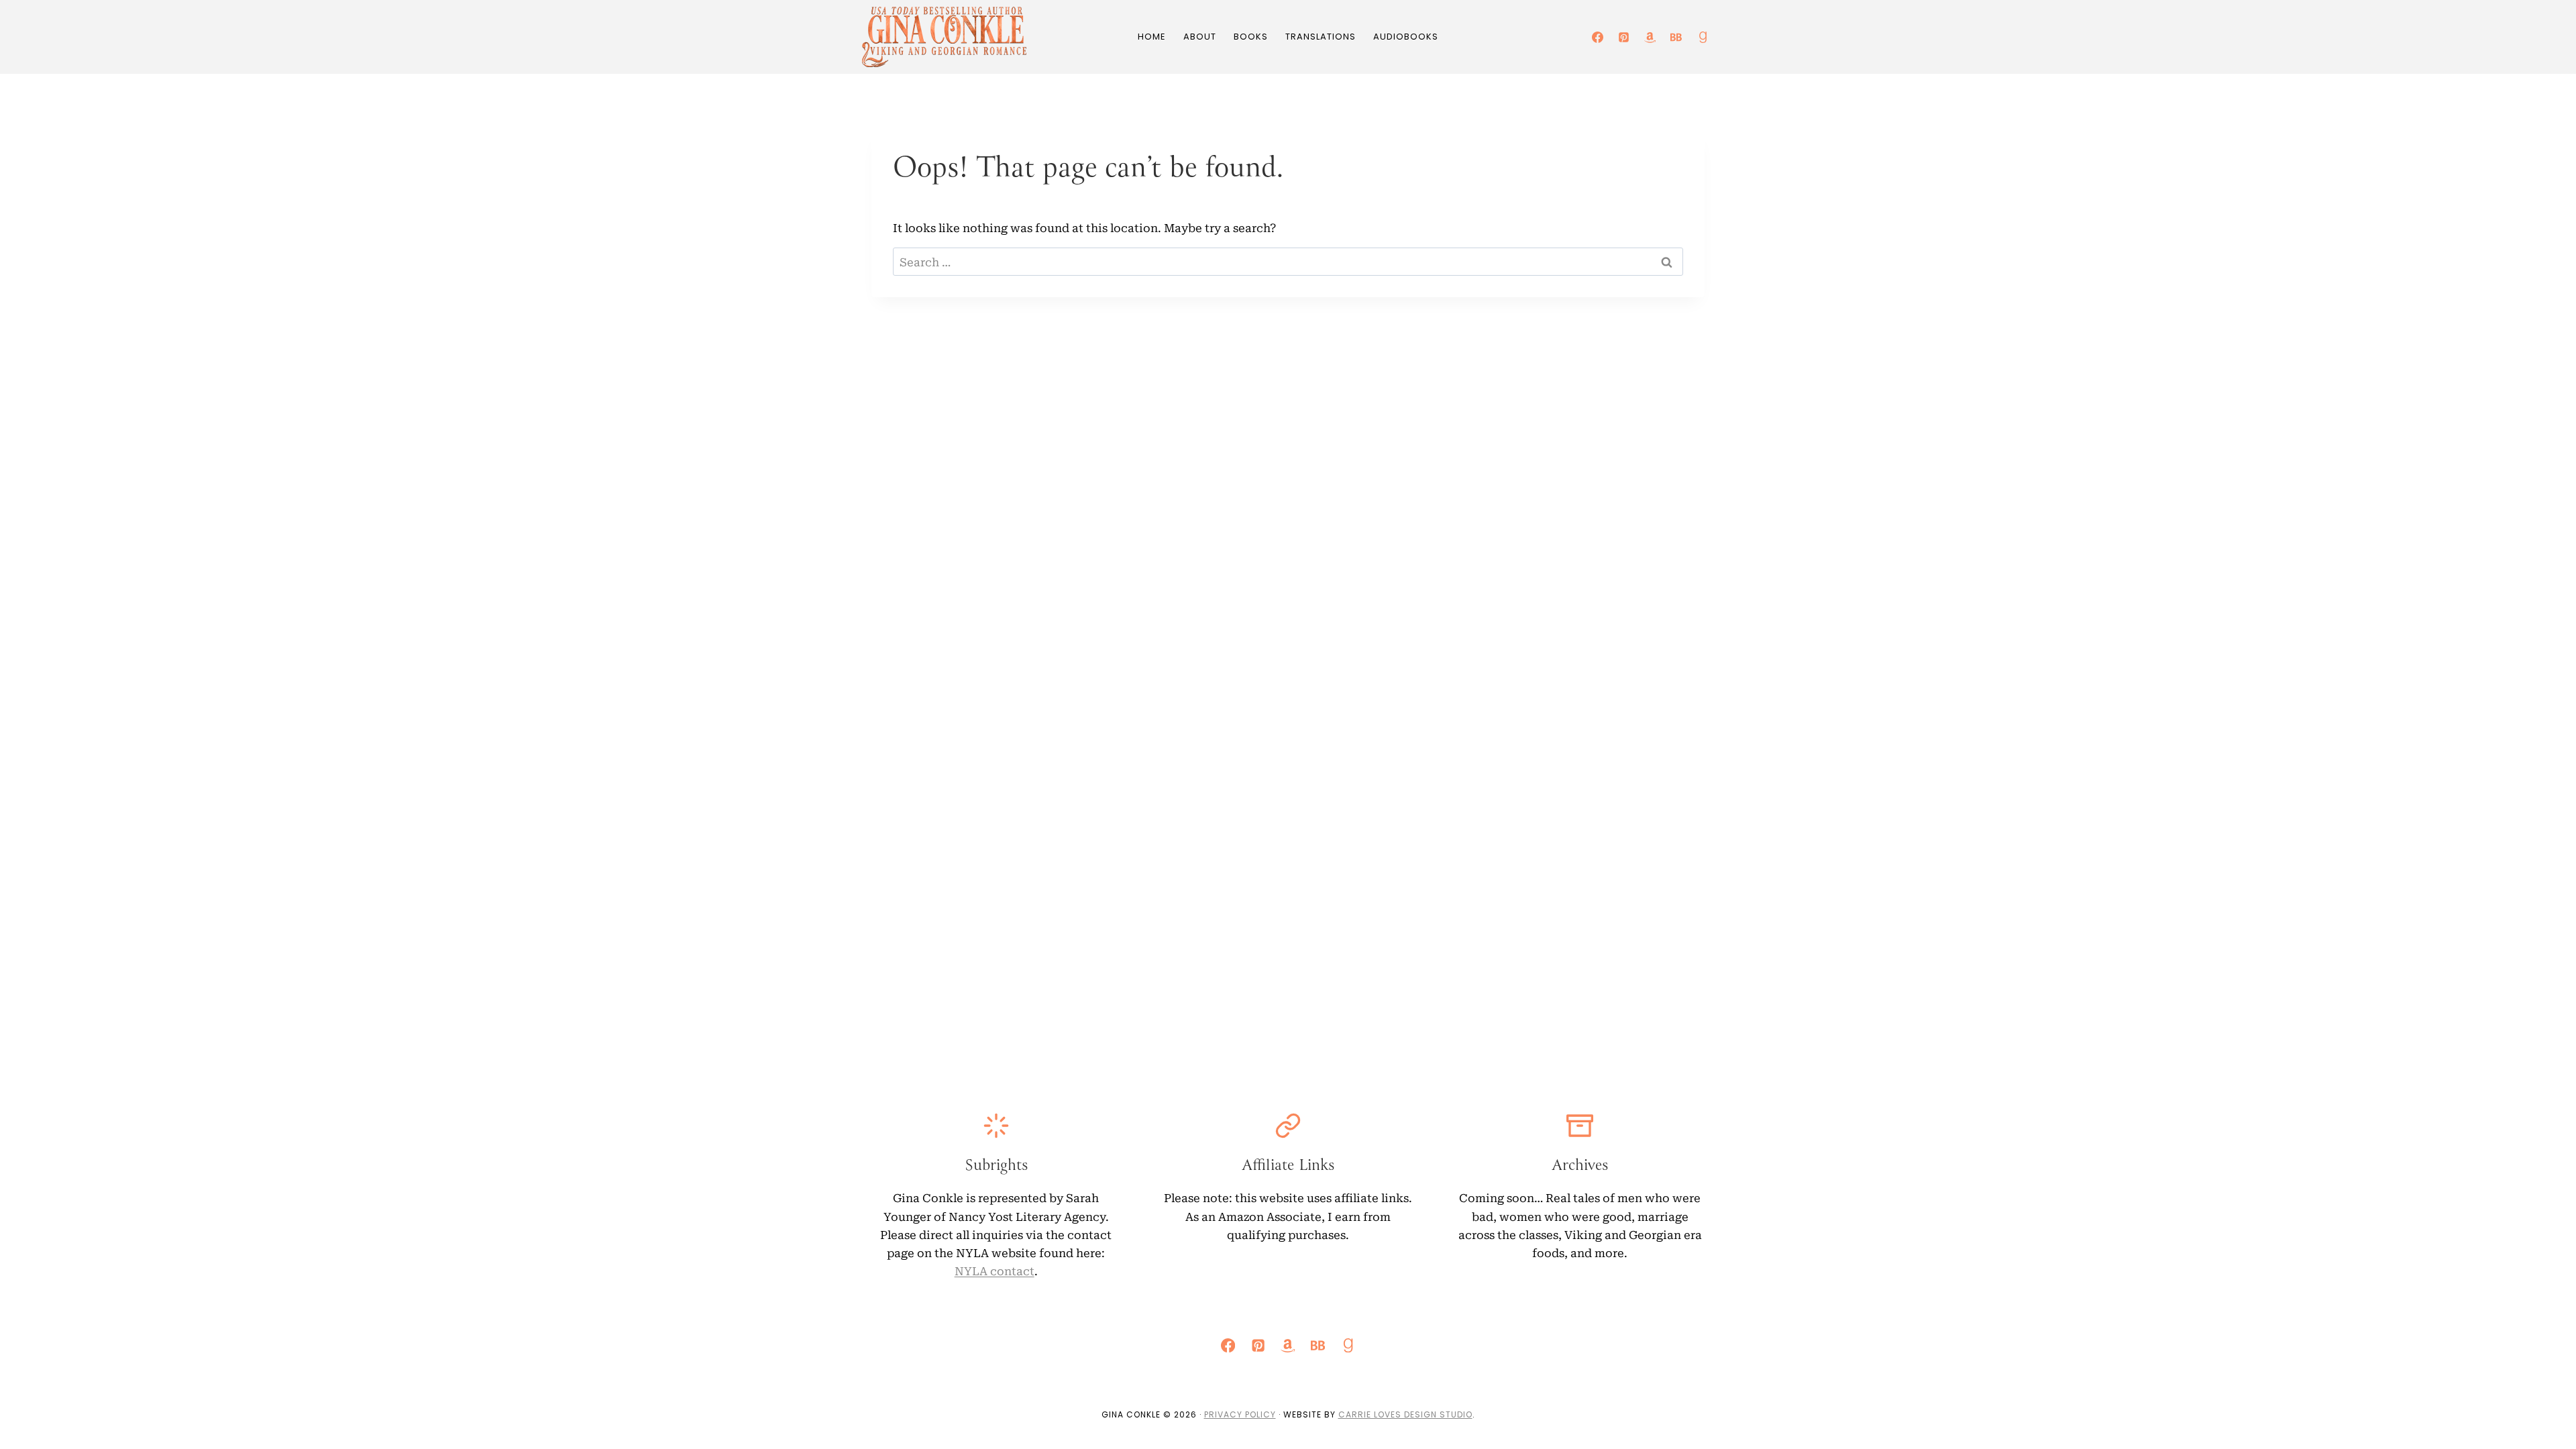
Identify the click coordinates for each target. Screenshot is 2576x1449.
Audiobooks (1406, 37)
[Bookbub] (1676, 37)
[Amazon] (1650, 37)
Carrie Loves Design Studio (1405, 1414)
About (1200, 37)
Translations (1321, 37)
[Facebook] (1598, 37)
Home (1152, 37)
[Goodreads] (1703, 37)
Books (1251, 37)
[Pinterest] (1624, 37)
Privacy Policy (1240, 1414)
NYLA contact (995, 1270)
